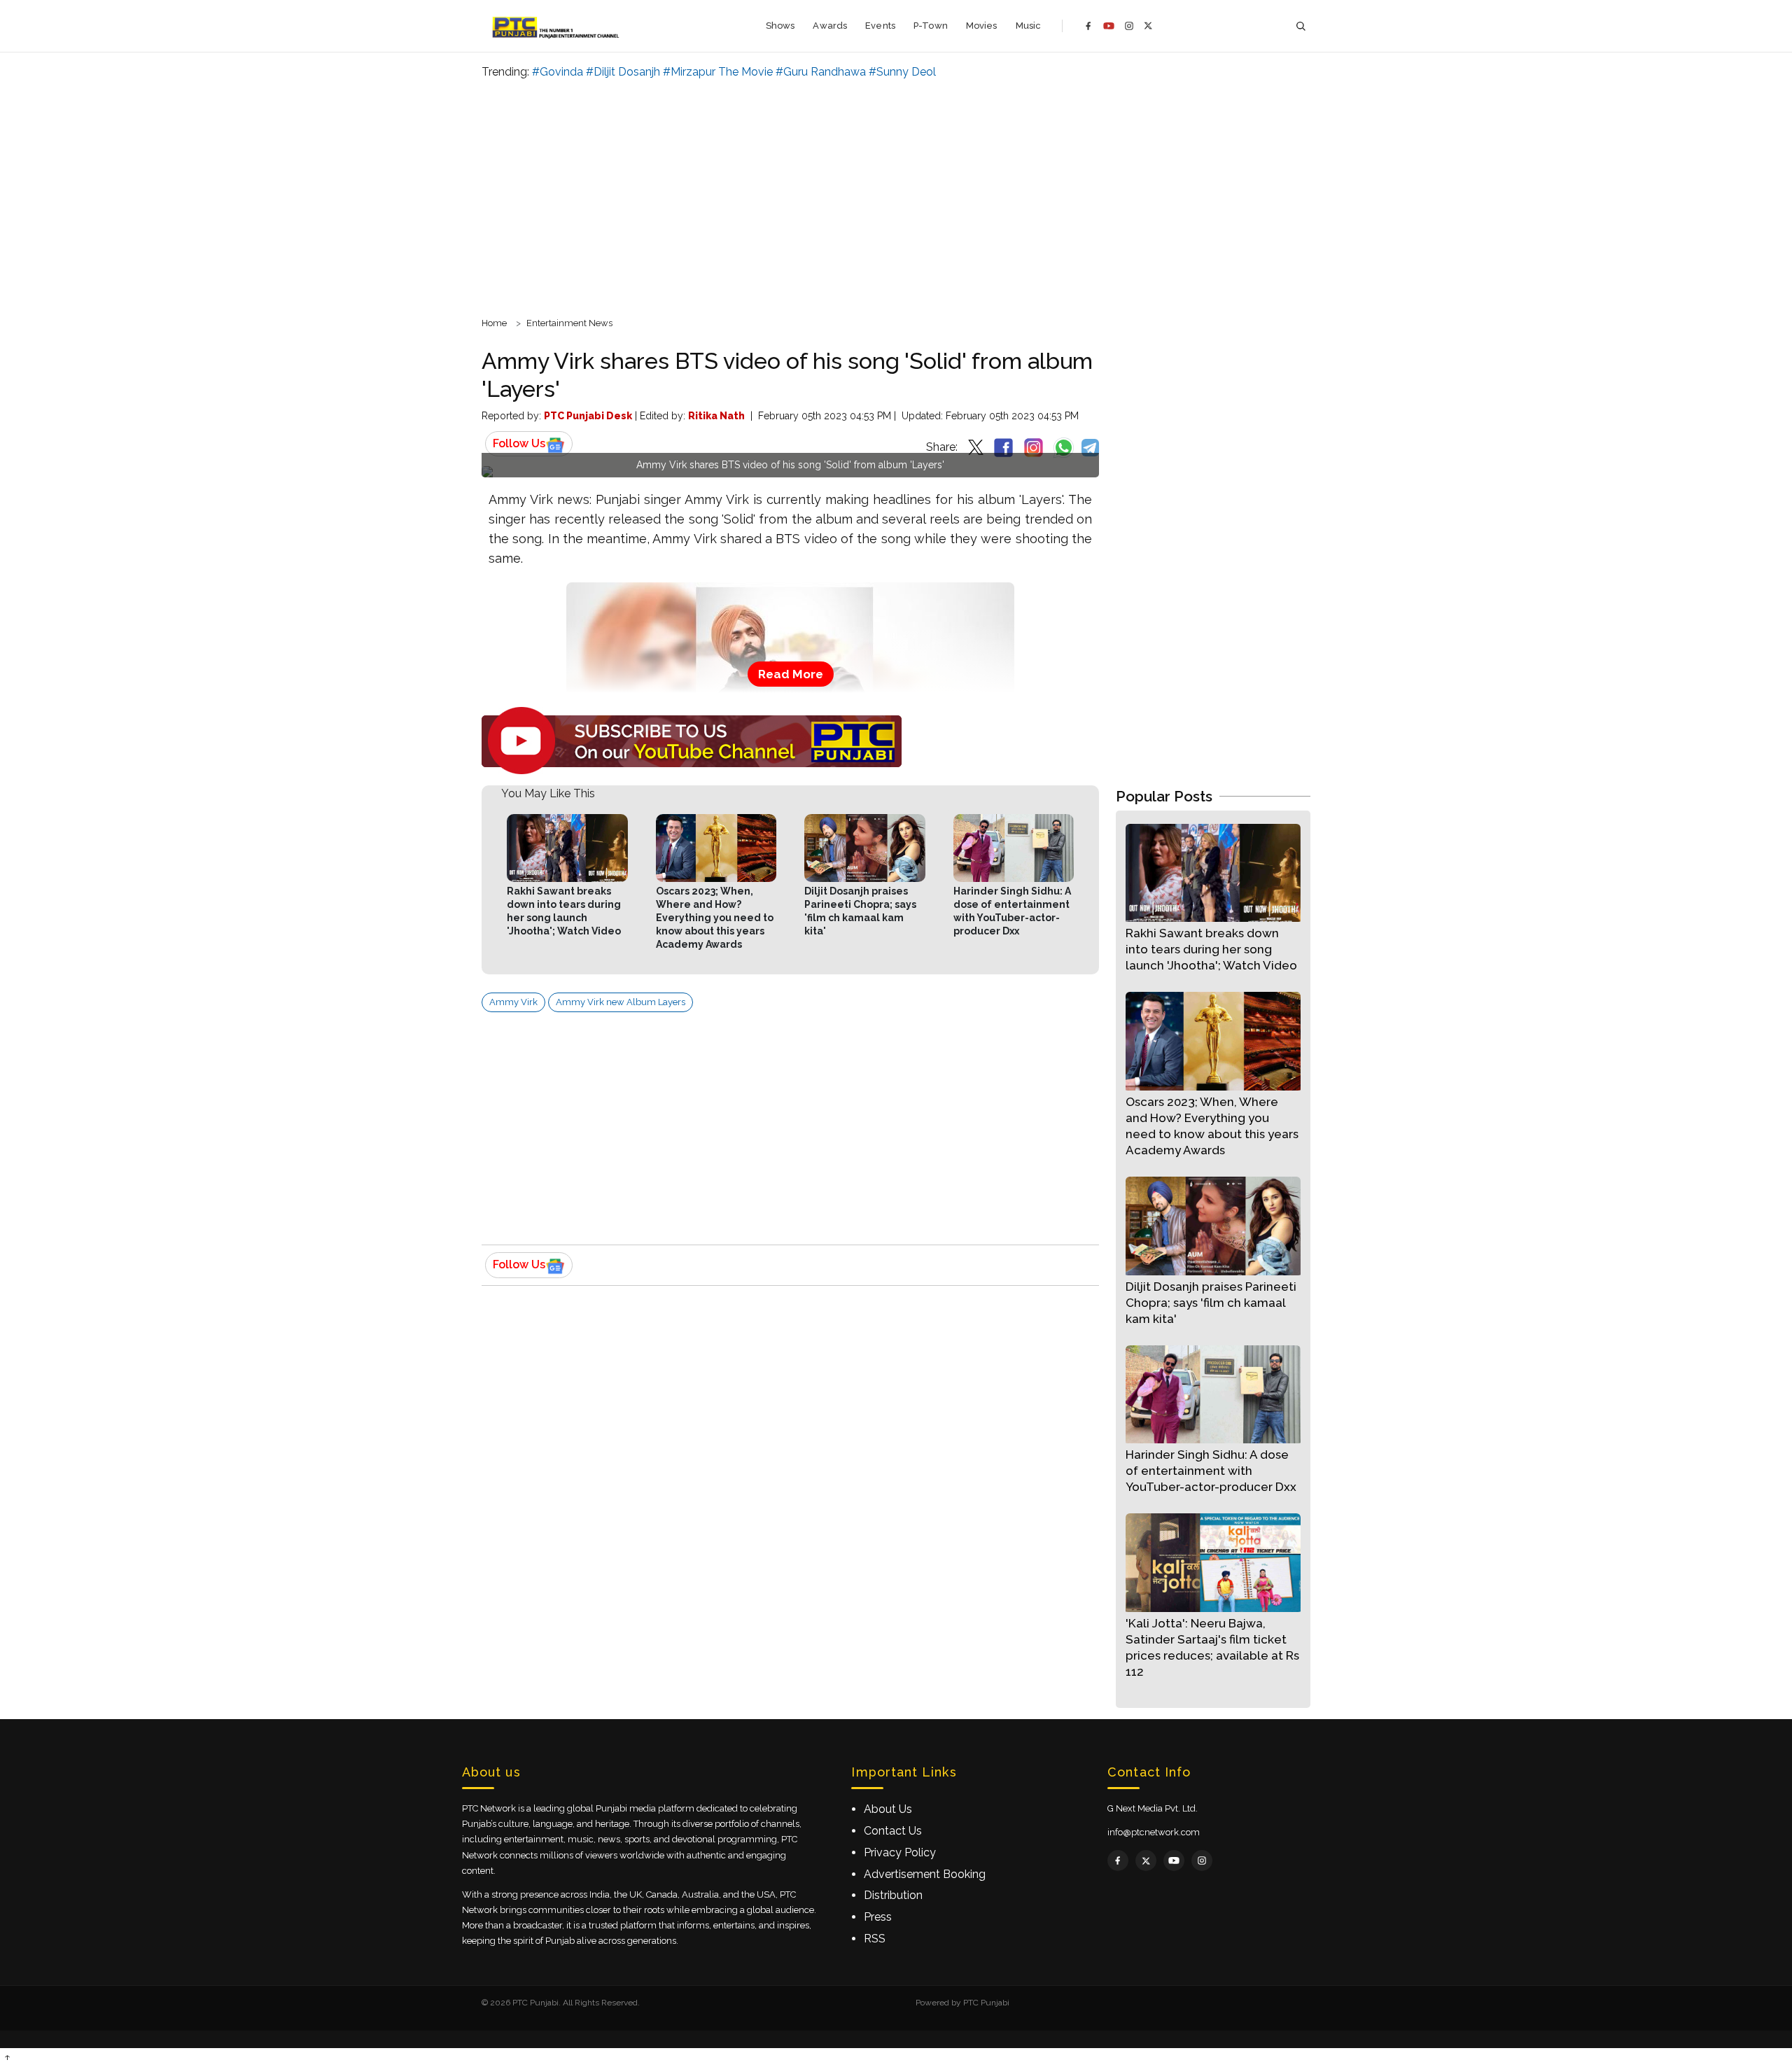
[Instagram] (1129, 26)
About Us (888, 1809)
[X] (1148, 26)
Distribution (893, 1895)
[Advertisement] (896, 196)
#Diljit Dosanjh (623, 72)
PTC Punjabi (986, 2003)
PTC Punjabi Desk (588, 416)
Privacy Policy (900, 1852)
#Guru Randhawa (821, 72)
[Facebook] (1088, 26)
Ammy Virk (513, 1002)
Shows (780, 26)
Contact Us (893, 1831)
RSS (875, 1939)
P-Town (931, 26)
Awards (830, 26)
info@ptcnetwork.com (1154, 1832)
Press (878, 1917)
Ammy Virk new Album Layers (621, 1002)
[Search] (1301, 26)
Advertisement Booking (925, 1874)
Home (494, 323)
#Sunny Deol (902, 72)
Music (1029, 26)
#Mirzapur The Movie (718, 72)
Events (880, 26)
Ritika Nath (716, 416)
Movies (982, 26)
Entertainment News (569, 323)
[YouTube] (1109, 26)
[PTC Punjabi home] (557, 26)
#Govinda (558, 72)
